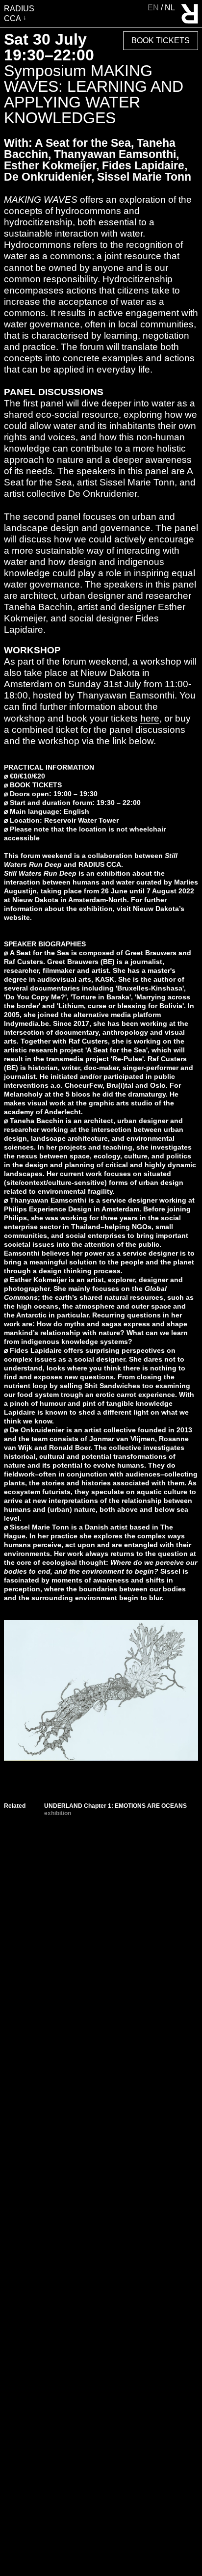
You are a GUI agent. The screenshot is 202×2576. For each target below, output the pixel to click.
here (150, 718)
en (154, 8)
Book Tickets (161, 40)
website (17, 917)
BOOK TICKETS (36, 785)
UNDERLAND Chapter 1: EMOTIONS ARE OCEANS (115, 1806)
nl (170, 8)
